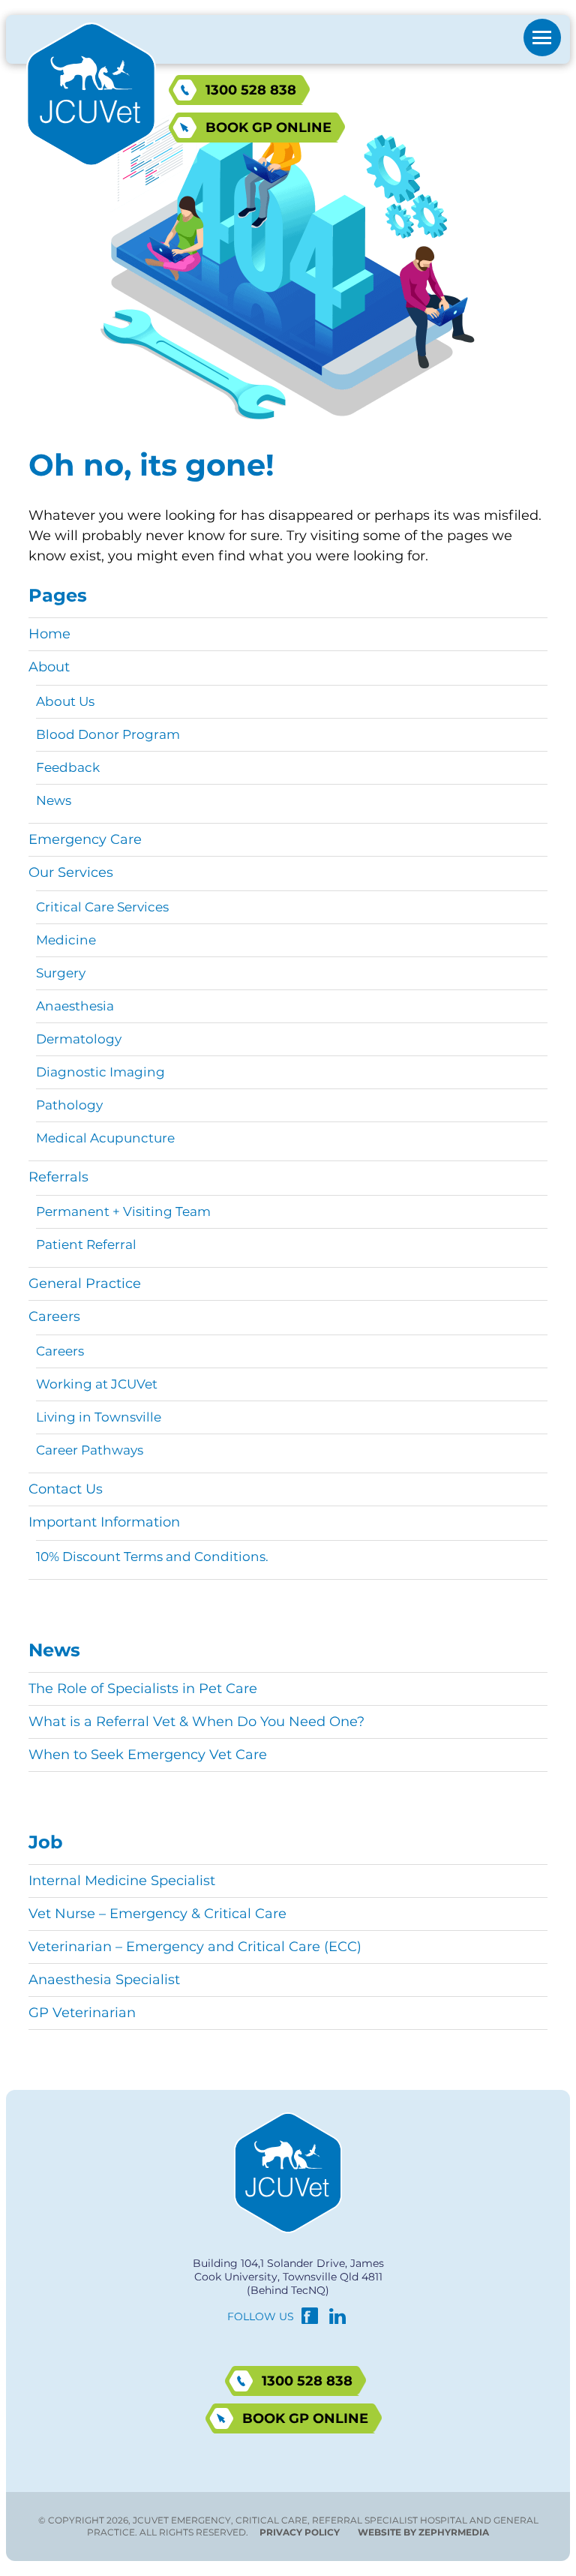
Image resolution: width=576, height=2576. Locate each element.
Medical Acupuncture (105, 1138)
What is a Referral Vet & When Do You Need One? (196, 1722)
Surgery (61, 973)
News (54, 800)
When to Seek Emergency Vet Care (148, 1755)
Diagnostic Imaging (100, 1072)
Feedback (68, 767)
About (49, 667)
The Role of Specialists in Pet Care (143, 1689)
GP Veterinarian (82, 2013)
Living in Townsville (99, 1417)
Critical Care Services (102, 907)
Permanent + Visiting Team (123, 1211)
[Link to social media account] (310, 2319)
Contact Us (66, 1489)
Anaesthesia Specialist (104, 1980)
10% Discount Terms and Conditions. (152, 1557)
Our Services (71, 872)
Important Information (104, 1522)
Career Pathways (90, 1450)
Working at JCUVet (97, 1384)
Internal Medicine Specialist (122, 1881)
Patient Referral (86, 1244)
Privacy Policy (300, 2532)
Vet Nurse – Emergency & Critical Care (157, 1914)
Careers (54, 1317)
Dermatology (79, 1039)
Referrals (58, 1177)
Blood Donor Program (108, 734)
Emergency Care (85, 839)
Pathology (69, 1105)
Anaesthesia (75, 1006)
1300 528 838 (251, 90)
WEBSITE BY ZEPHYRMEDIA (423, 2532)
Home (49, 634)
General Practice (85, 1283)
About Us (65, 701)
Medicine (66, 940)
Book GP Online (268, 128)
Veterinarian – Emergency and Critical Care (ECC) (195, 1947)
